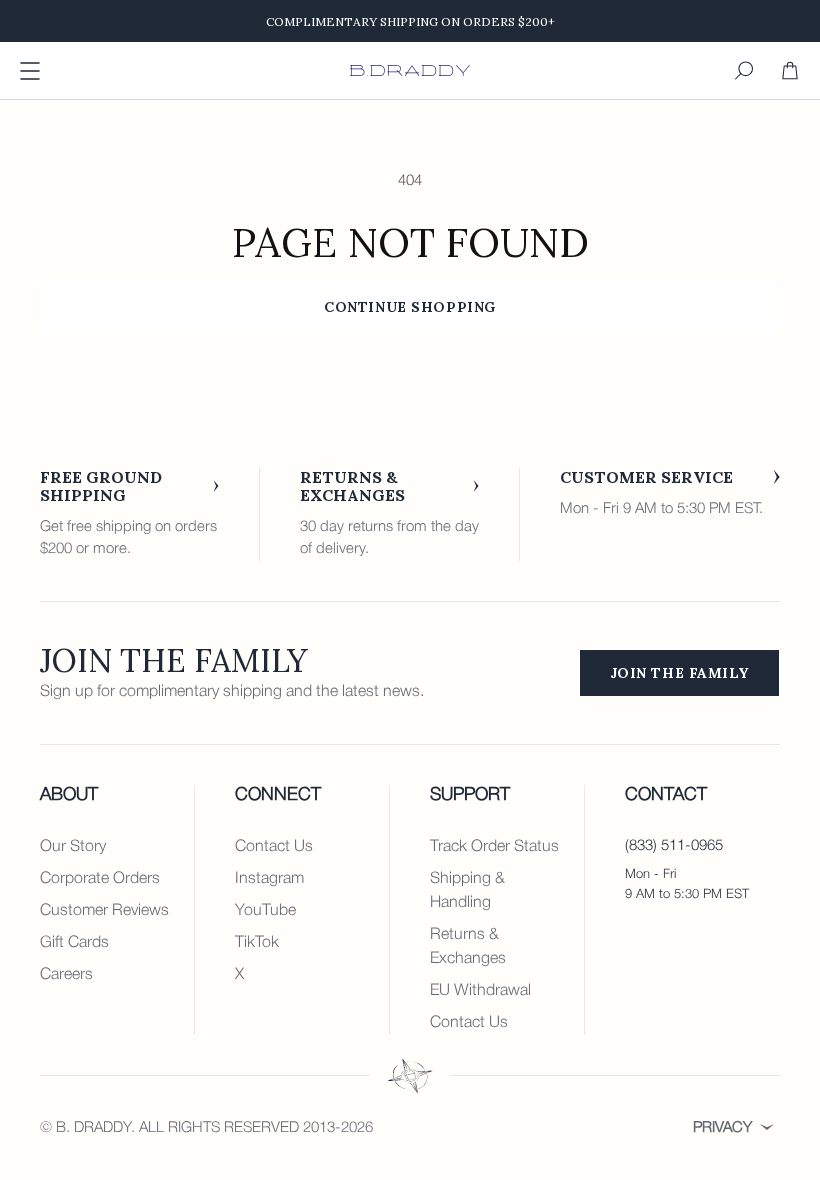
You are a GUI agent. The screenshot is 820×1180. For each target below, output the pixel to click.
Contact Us (274, 847)
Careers (66, 975)
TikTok (257, 943)
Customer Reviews (104, 911)
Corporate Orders (100, 879)
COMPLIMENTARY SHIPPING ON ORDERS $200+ (410, 21)
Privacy (722, 1128)
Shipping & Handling (467, 891)
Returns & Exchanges (468, 947)
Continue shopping (410, 307)
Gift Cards (74, 943)
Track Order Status (494, 847)
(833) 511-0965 (674, 846)
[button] (744, 70)
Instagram (269, 879)
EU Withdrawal (480, 991)
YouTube (265, 911)
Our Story (73, 847)
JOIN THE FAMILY (679, 673)
